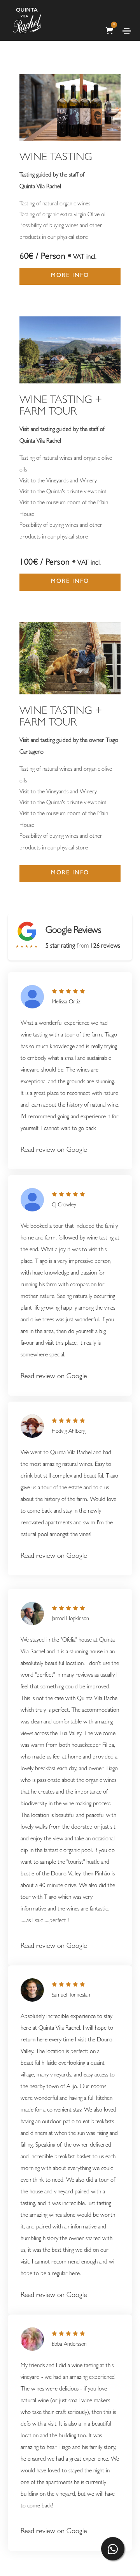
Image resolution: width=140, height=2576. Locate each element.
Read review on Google (54, 1151)
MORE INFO (70, 276)
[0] (109, 18)
